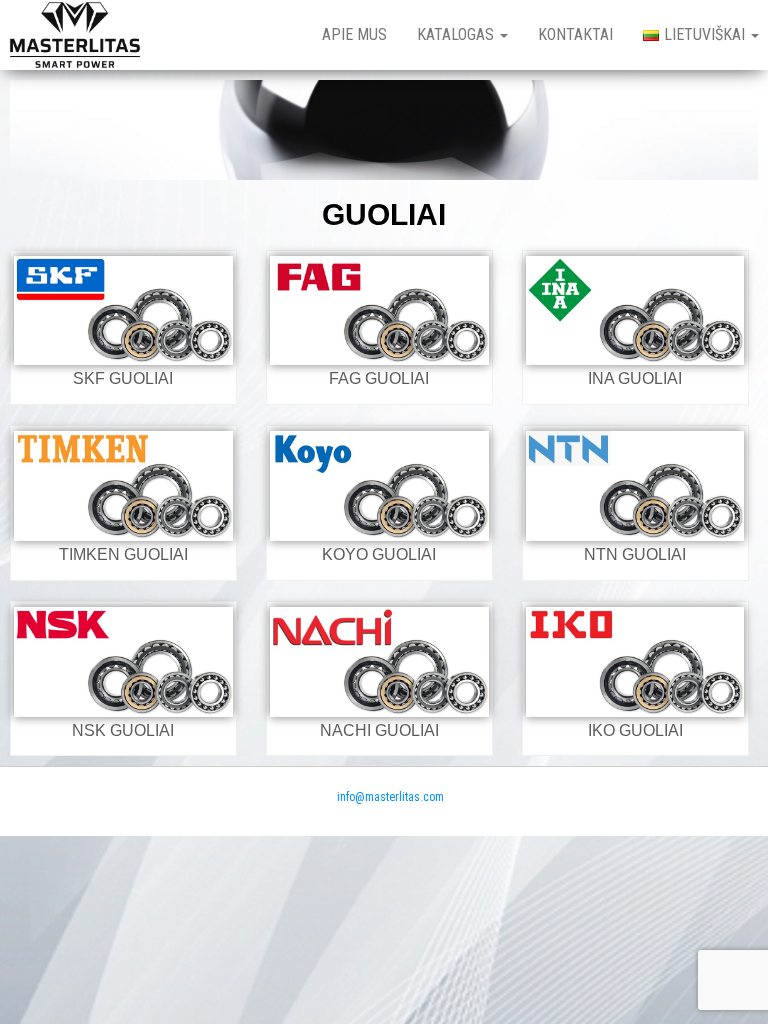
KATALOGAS (457, 34)
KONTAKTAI (575, 34)
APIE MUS (354, 34)
